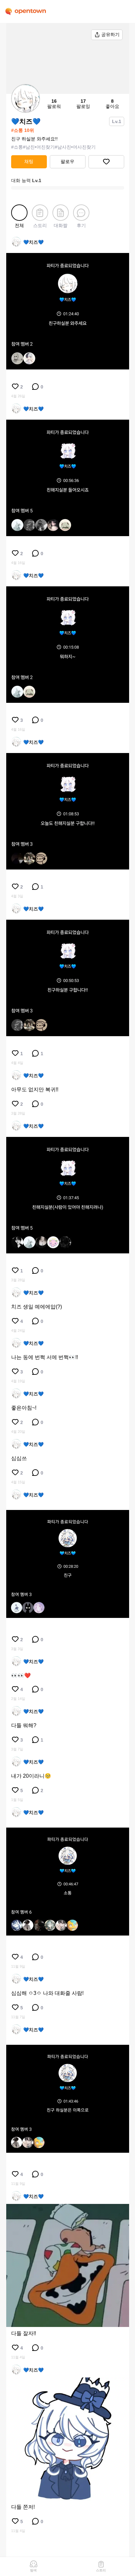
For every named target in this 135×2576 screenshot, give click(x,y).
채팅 (29, 161)
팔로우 (67, 161)
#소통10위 (23, 130)
